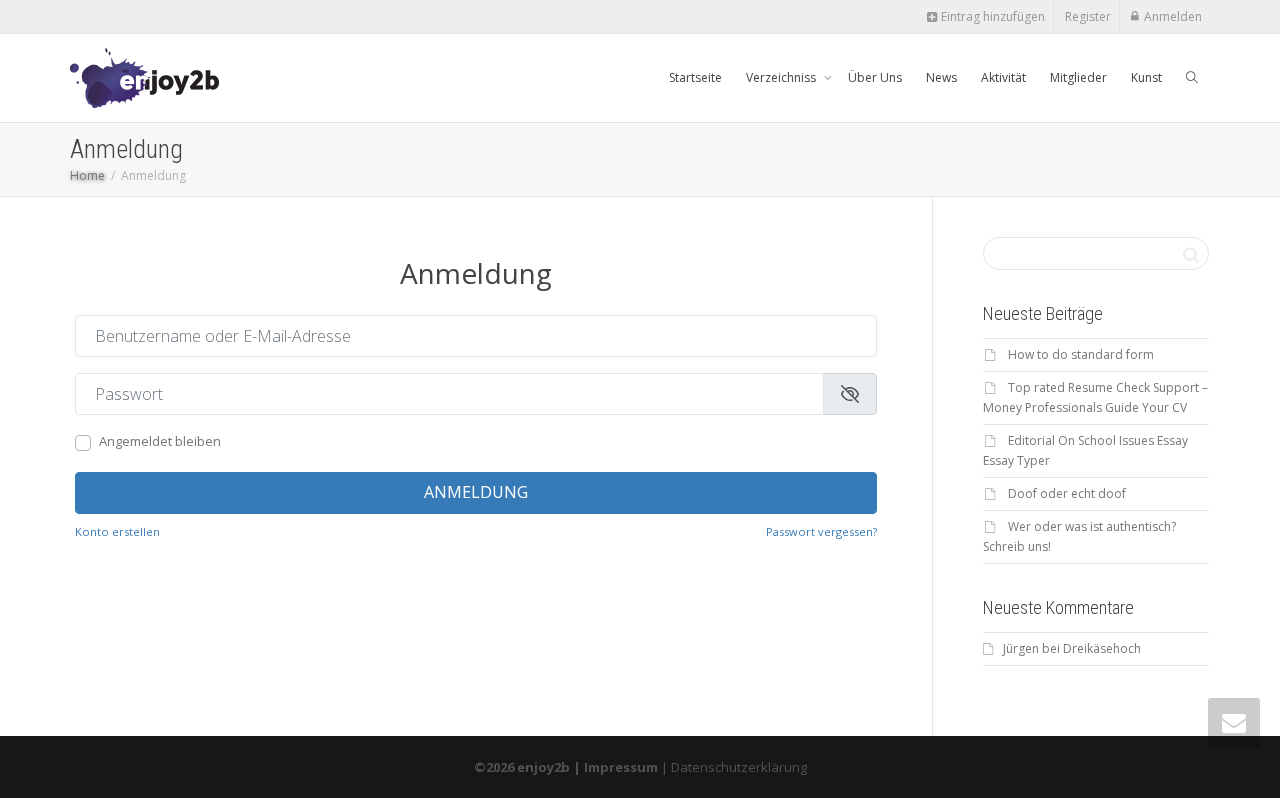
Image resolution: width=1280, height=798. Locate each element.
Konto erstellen (117, 531)
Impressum (621, 767)
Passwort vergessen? (821, 531)
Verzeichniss (782, 77)
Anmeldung (476, 492)
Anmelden (1173, 16)
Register (1088, 16)
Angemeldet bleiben (160, 441)
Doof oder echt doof (1067, 493)
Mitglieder (1078, 77)
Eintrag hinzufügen (991, 16)
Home (87, 175)
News (941, 77)
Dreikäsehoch (1102, 648)
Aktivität (1003, 77)
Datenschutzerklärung (739, 767)
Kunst (1146, 77)
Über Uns (875, 77)
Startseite (695, 77)
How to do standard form (1081, 354)
